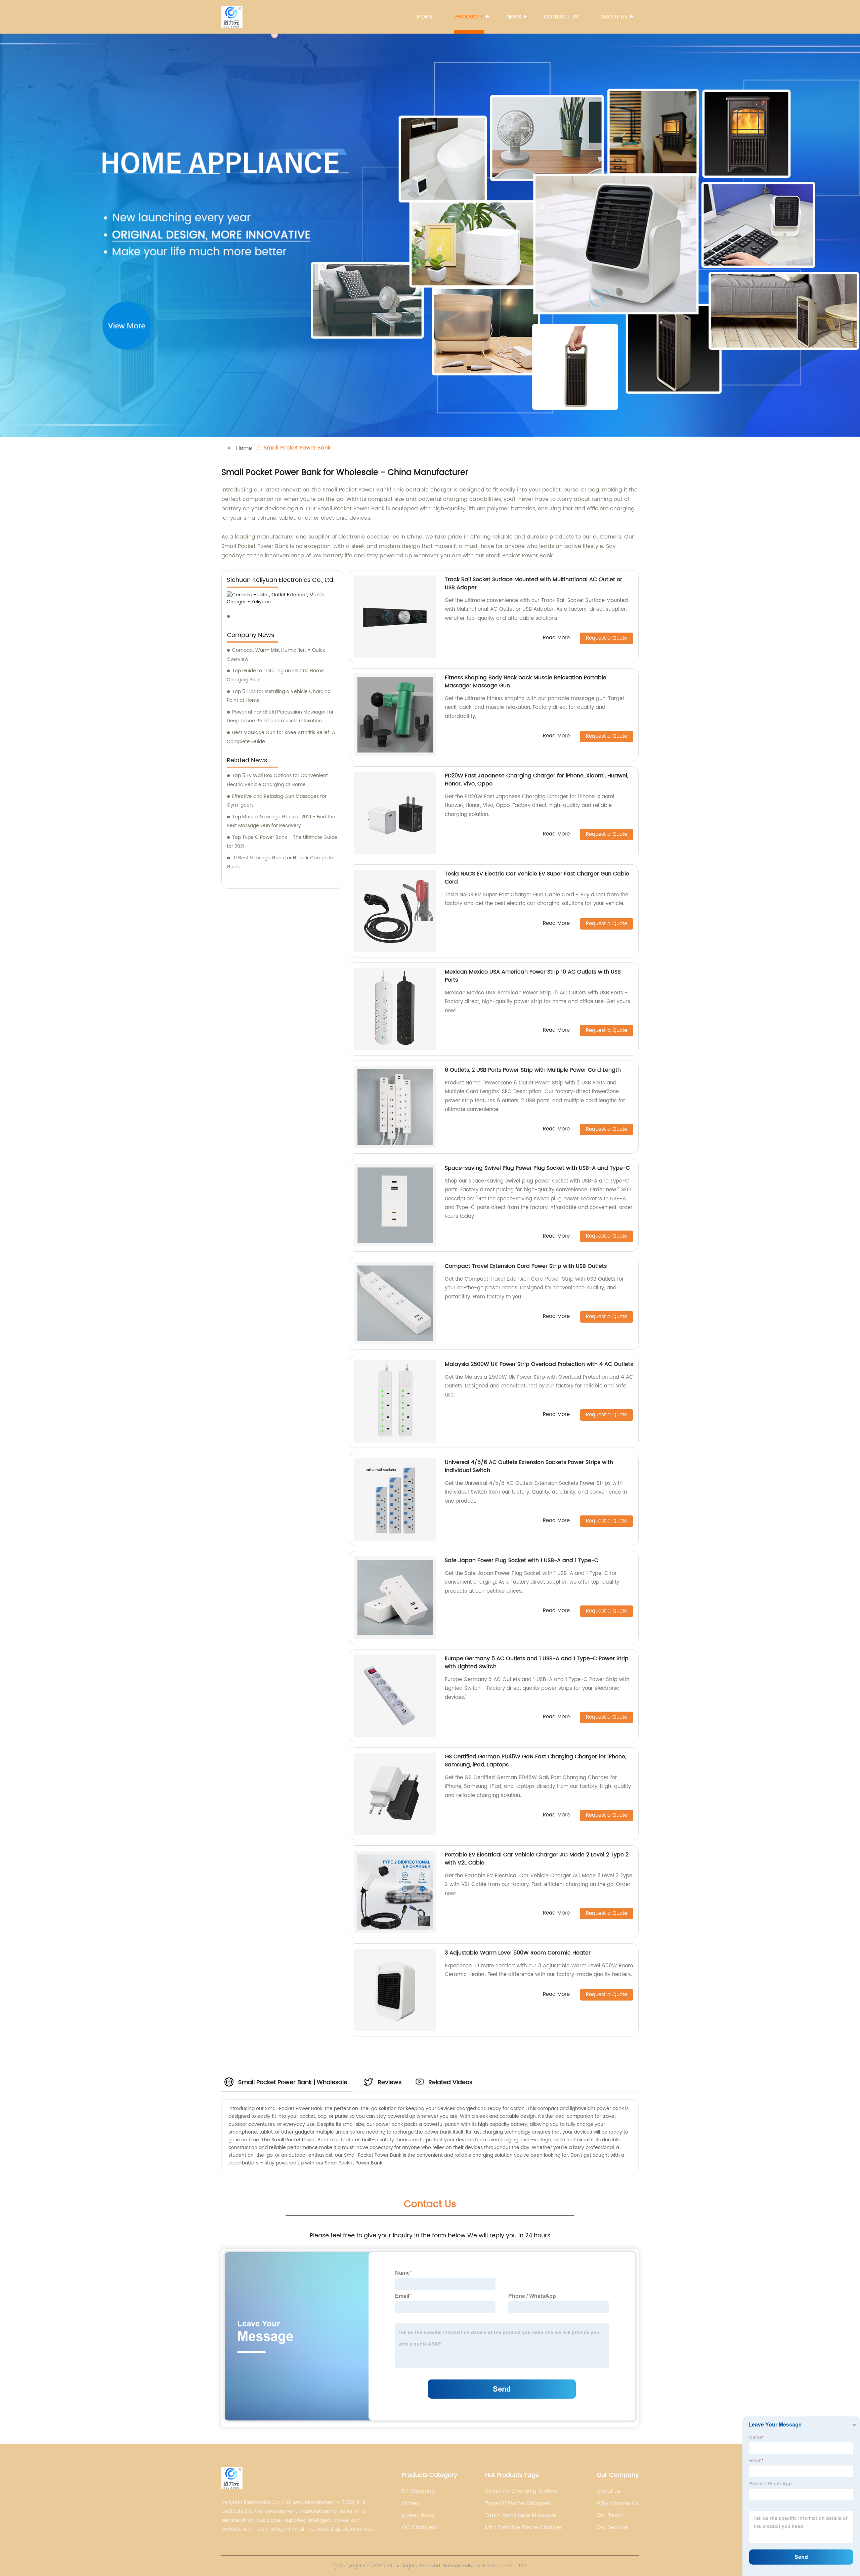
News (514, 17)
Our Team (610, 2515)
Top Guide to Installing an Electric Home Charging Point (275, 675)
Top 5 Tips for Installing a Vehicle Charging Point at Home (279, 696)
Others (411, 2503)
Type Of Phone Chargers (518, 2503)
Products (469, 17)
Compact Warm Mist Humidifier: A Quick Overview (276, 655)
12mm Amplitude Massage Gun (521, 2515)
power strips (418, 2515)
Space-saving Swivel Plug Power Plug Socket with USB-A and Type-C (537, 1168)
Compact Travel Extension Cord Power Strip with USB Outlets (526, 1266)
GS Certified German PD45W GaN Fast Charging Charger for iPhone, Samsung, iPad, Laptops (535, 1761)
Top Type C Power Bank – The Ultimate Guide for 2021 (282, 842)
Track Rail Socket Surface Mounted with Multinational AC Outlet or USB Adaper (533, 584)
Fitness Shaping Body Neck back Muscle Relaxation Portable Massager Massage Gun (526, 682)
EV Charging (418, 2491)
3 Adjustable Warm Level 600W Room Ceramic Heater (518, 1953)
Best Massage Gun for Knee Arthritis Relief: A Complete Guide (281, 737)
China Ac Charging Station (521, 2491)
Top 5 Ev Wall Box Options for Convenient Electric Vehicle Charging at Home (277, 780)
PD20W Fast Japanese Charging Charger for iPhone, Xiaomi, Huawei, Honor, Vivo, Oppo (536, 780)
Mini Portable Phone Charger (524, 2527)
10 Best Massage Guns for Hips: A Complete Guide (280, 862)
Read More (556, 638)
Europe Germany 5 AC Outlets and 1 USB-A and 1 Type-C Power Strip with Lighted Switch (537, 1663)
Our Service (612, 2527)
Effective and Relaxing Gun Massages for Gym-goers (277, 801)
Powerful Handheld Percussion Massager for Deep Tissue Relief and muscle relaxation (280, 717)
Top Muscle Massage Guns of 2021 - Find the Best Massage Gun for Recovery (281, 821)
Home (425, 17)
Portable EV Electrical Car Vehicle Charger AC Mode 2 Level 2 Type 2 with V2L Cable (537, 1859)
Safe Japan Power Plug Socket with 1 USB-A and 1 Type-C (522, 1560)
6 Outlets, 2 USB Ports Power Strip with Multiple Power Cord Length (533, 1070)
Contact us (561, 17)
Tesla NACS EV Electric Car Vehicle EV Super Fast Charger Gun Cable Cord (537, 878)
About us (614, 17)
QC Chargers (419, 2527)
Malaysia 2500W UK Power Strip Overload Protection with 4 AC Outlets (539, 1364)
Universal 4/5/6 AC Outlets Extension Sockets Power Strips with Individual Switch (529, 1466)
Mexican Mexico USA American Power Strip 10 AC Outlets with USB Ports (533, 976)
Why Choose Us (617, 2503)
